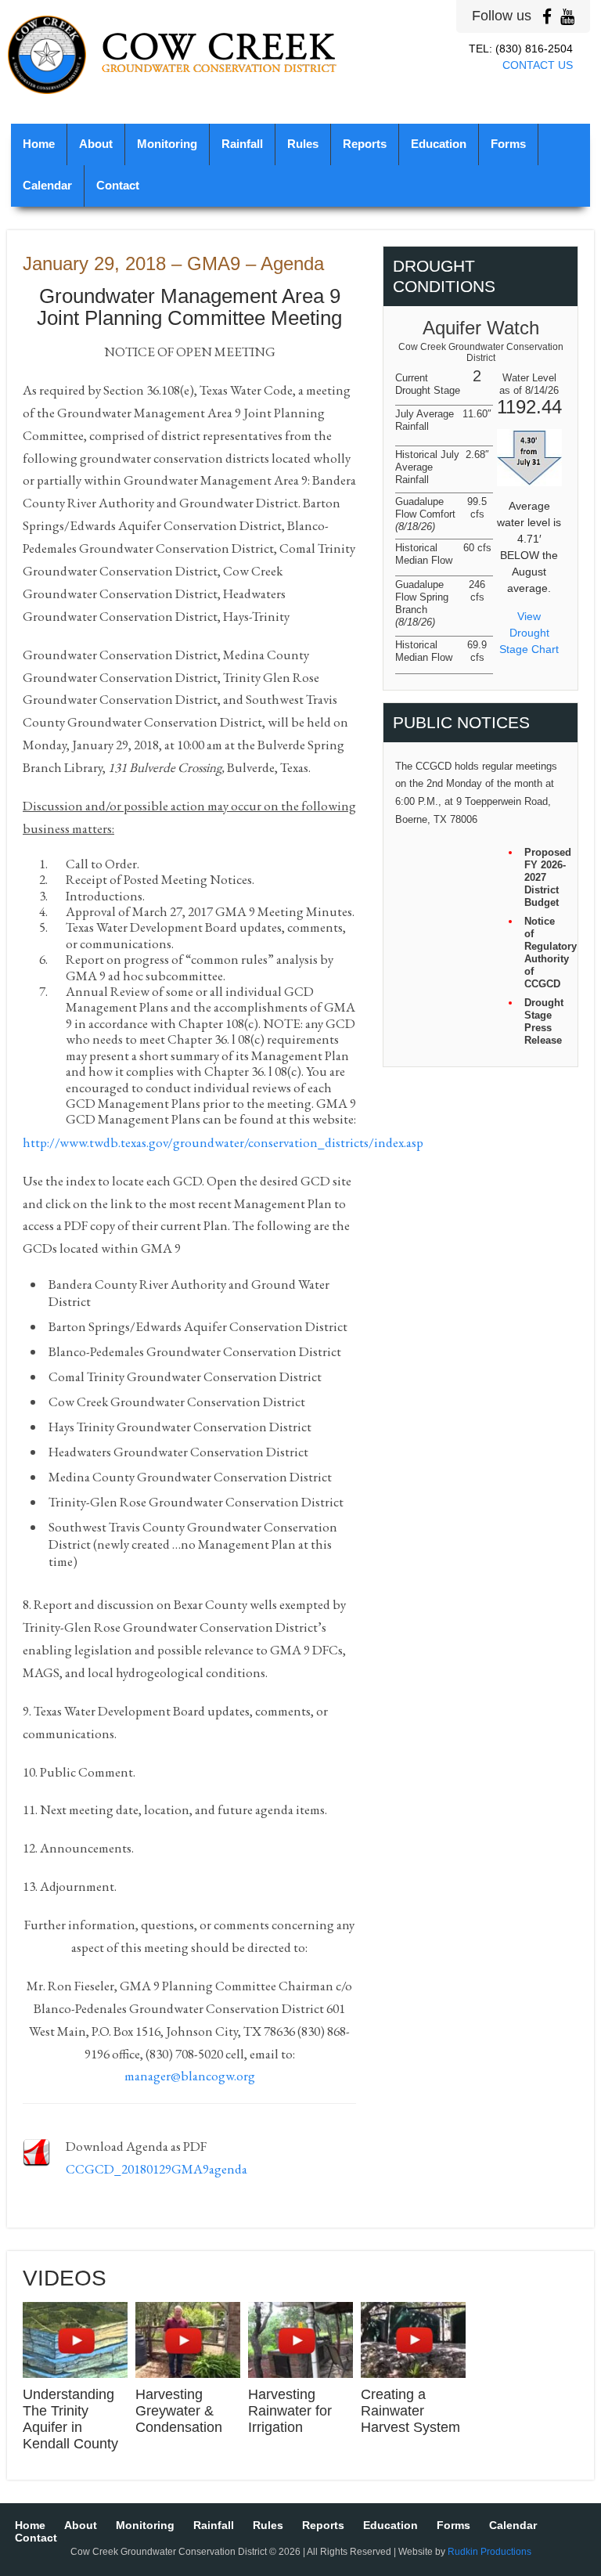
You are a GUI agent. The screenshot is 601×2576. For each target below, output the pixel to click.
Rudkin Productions (489, 2552)
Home (39, 144)
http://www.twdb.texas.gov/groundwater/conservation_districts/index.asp (223, 1142)
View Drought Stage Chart (529, 633)
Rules (303, 144)
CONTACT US (538, 65)
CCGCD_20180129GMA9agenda (157, 2169)
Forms (508, 144)
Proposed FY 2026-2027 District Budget (545, 877)
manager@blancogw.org (190, 2076)
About (96, 144)
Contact (118, 186)
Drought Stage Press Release (544, 1021)
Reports (365, 144)
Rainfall (242, 144)
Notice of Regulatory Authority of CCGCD (545, 952)
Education (439, 144)
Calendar (47, 186)
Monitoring (167, 144)
